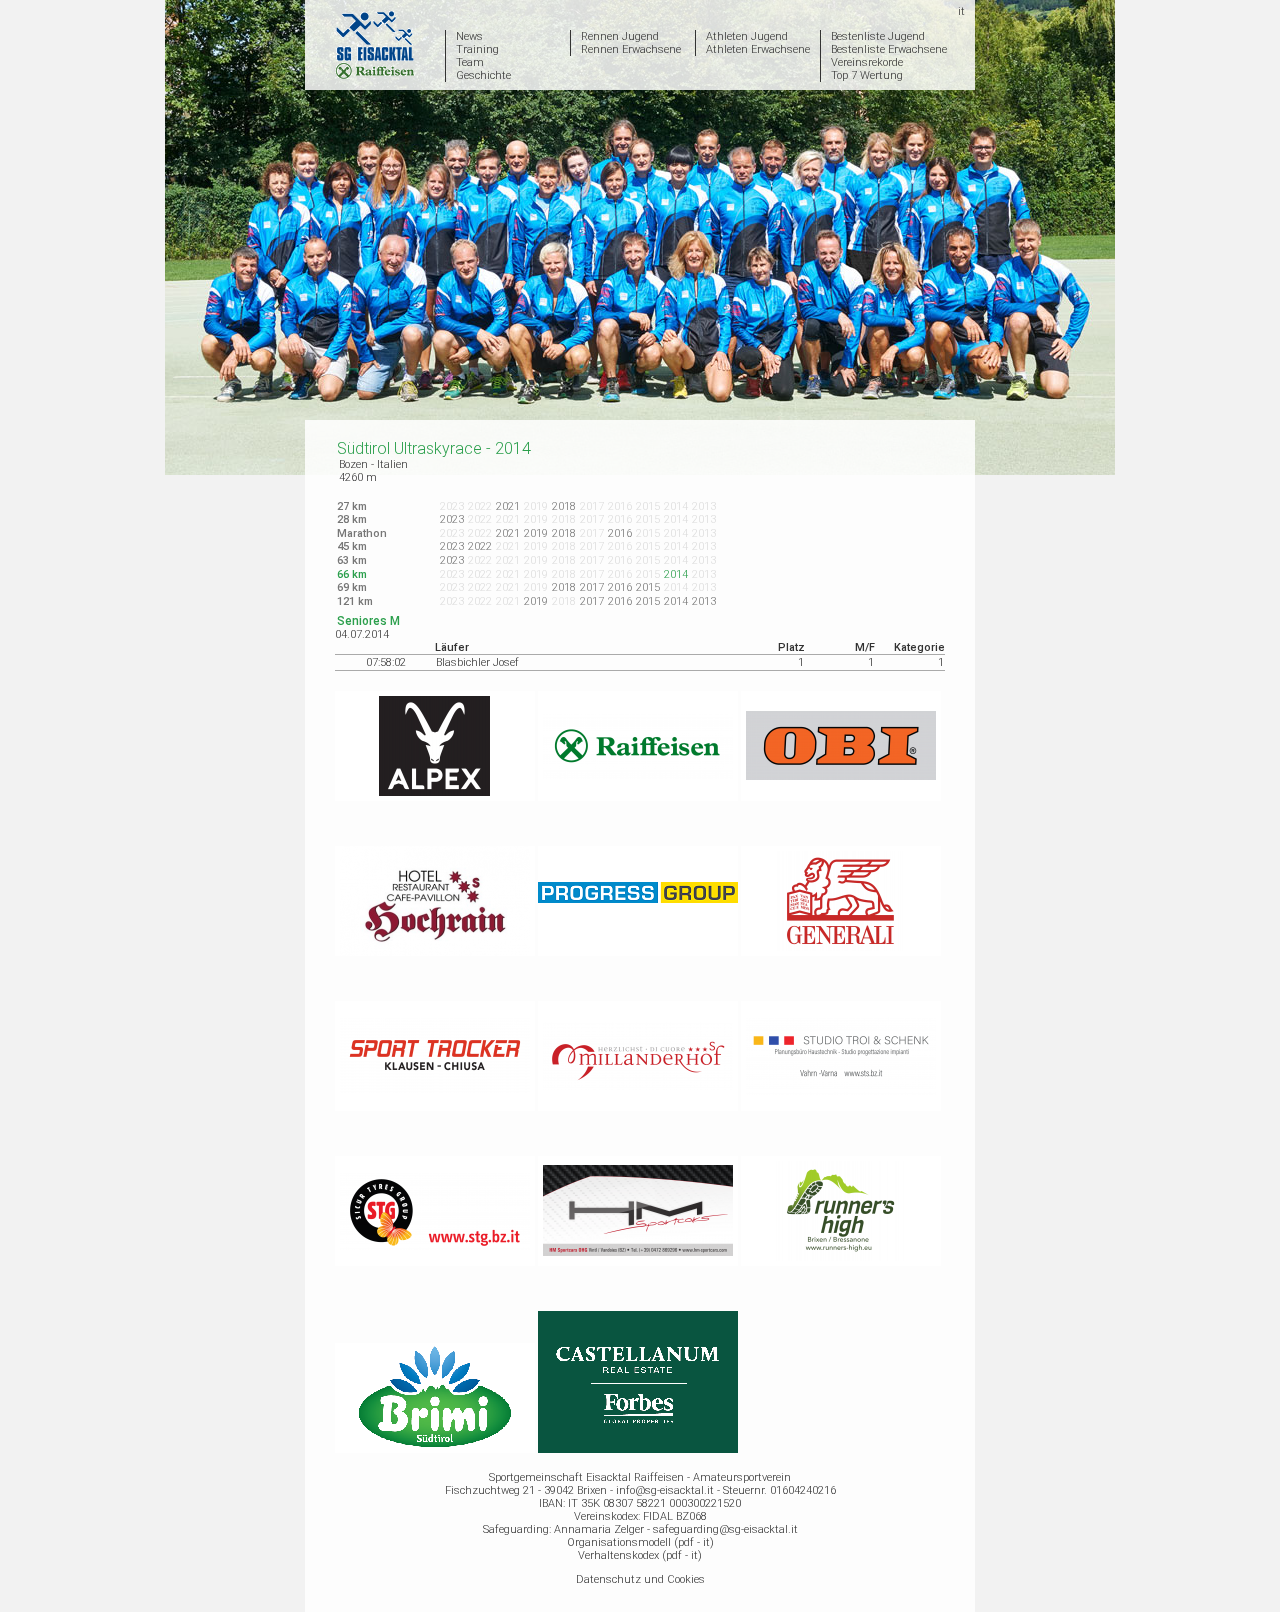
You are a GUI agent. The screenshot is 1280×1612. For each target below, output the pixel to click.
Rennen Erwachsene (631, 49)
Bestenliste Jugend (878, 36)
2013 (704, 601)
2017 (592, 587)
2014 (676, 601)
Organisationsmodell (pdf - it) (640, 1542)
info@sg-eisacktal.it (665, 1490)
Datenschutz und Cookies (640, 1579)
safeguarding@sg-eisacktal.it (725, 1529)
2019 (536, 533)
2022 (480, 546)
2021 (508, 506)
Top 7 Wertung (867, 75)
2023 (452, 519)
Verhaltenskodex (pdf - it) (640, 1555)
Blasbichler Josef (477, 662)
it (961, 11)
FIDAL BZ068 (675, 1516)
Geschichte (483, 75)
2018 (564, 506)
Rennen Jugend (620, 36)
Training (477, 49)
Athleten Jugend (747, 36)
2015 (648, 587)
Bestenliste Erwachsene (889, 49)
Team (470, 62)
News (469, 36)
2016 (620, 533)
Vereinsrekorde (867, 62)
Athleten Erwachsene (758, 49)
